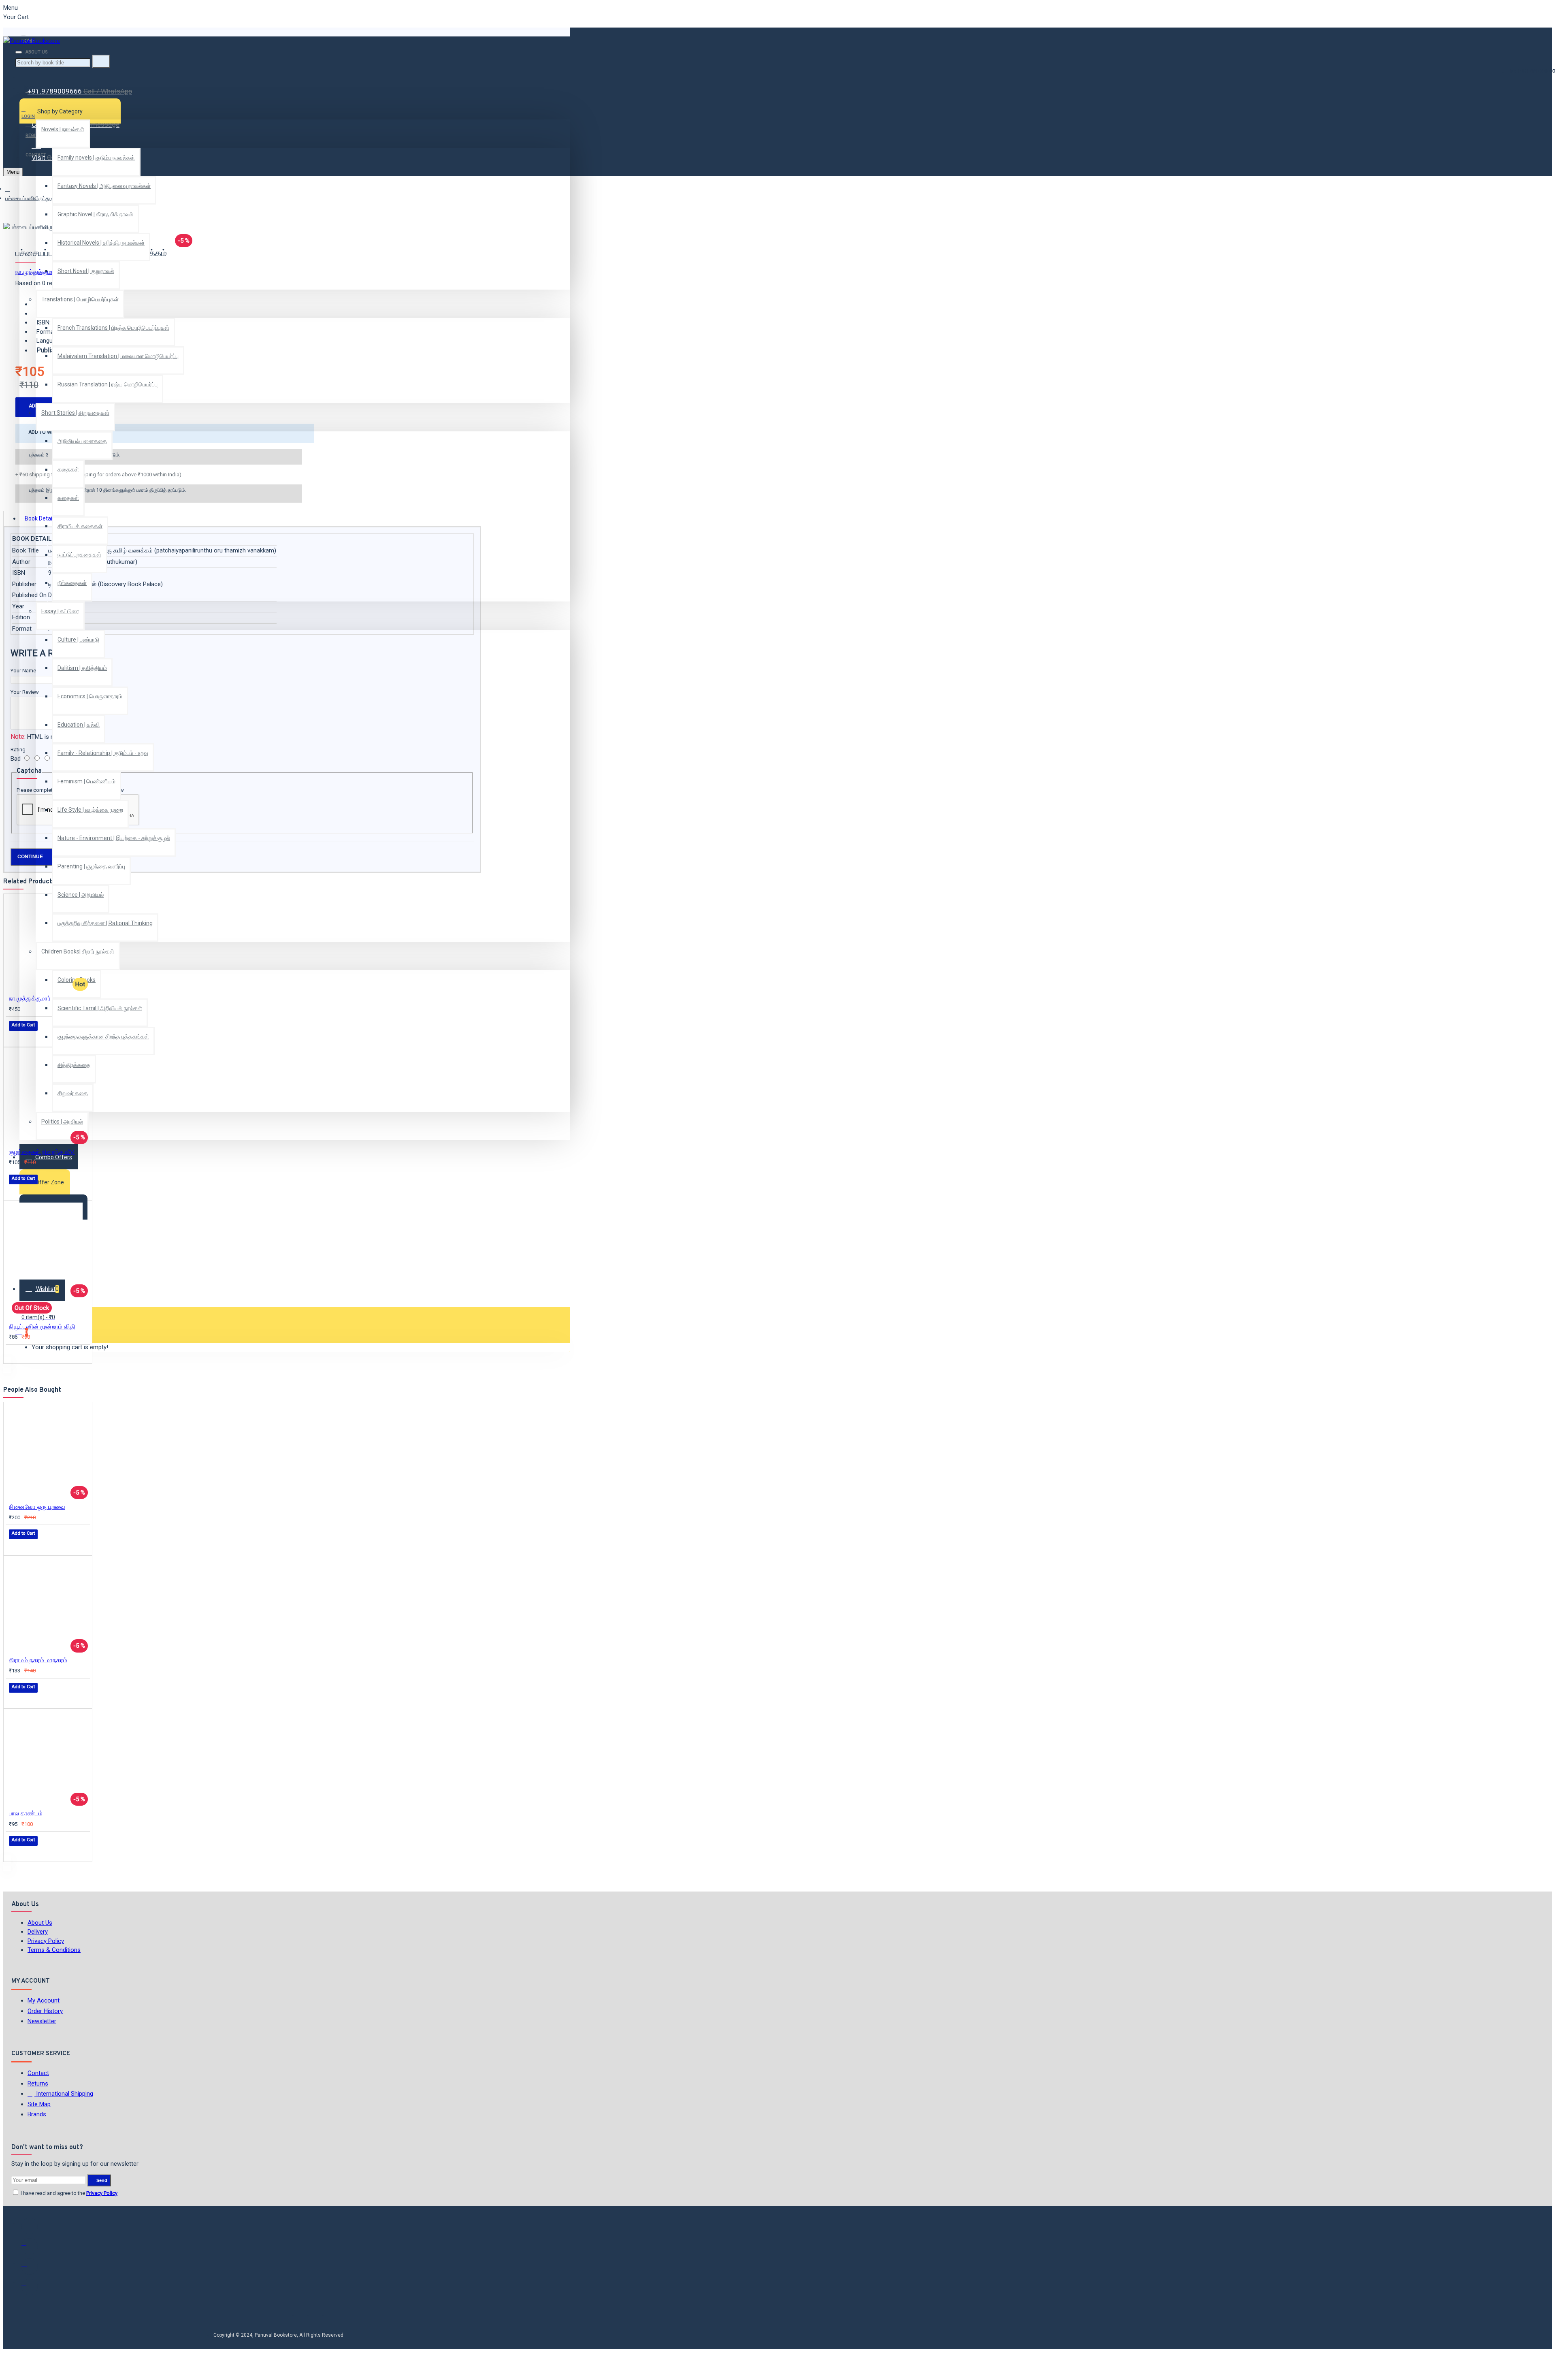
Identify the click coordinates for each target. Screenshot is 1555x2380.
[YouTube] (30, 2287)
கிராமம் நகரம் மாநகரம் (38, 1660)
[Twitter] (30, 2246)
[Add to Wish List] (15, 1037)
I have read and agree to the (68, 2193)
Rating (18, 750)
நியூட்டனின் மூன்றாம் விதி (42, 1326)
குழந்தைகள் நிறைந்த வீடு (42, 1152)
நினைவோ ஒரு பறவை (37, 1507)
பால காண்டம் (26, 1813)
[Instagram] (30, 2267)
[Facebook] (30, 2226)
